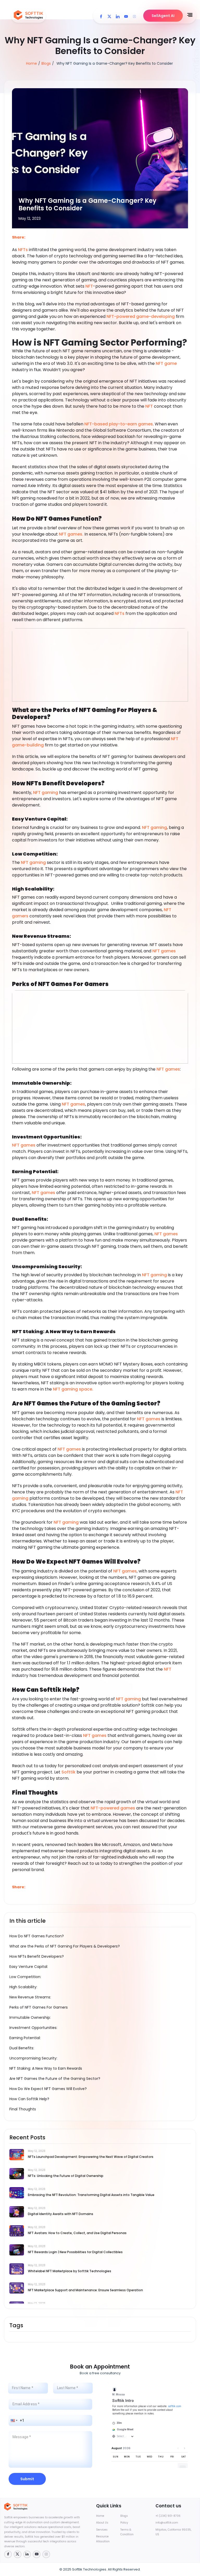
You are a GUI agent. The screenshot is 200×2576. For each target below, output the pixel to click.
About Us (102, 2523)
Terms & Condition (127, 2532)
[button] (14, 2420)
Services (102, 2530)
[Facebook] (101, 16)
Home (32, 63)
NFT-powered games (113, 1808)
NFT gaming (46, 793)
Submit (27, 2479)
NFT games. (71, 534)
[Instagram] (134, 16)
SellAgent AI (163, 16)
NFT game (166, 363)
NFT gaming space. (73, 1389)
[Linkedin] (118, 16)
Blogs (46, 63)
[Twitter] (109, 16)
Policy (124, 2523)
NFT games (164, 951)
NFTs (22, 250)
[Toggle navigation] (190, 15)
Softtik (68, 1772)
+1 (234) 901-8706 (168, 2516)
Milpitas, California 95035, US (173, 2532)
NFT (89, 286)
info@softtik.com (167, 2523)
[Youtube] (126, 16)
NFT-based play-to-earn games (119, 424)
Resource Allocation (103, 2539)
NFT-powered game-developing (141, 316)
